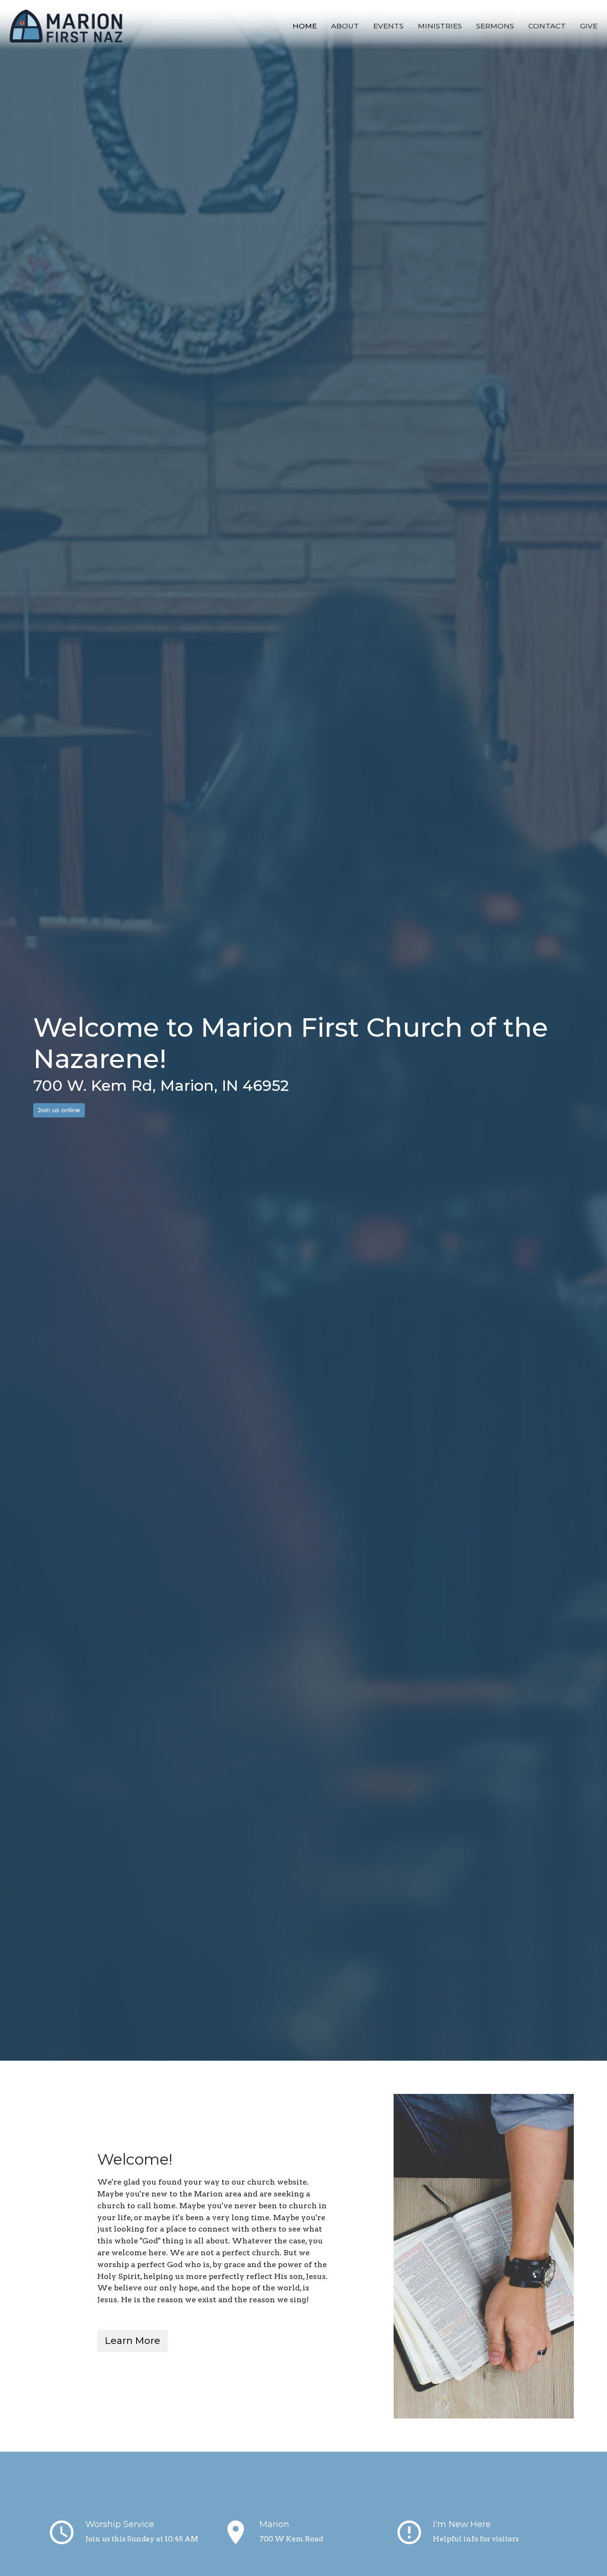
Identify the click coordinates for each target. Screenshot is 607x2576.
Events (388, 26)
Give (589, 26)
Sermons (495, 26)
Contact (547, 26)
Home (305, 26)
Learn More (133, 2341)
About (345, 26)
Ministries (440, 26)
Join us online (59, 1110)
